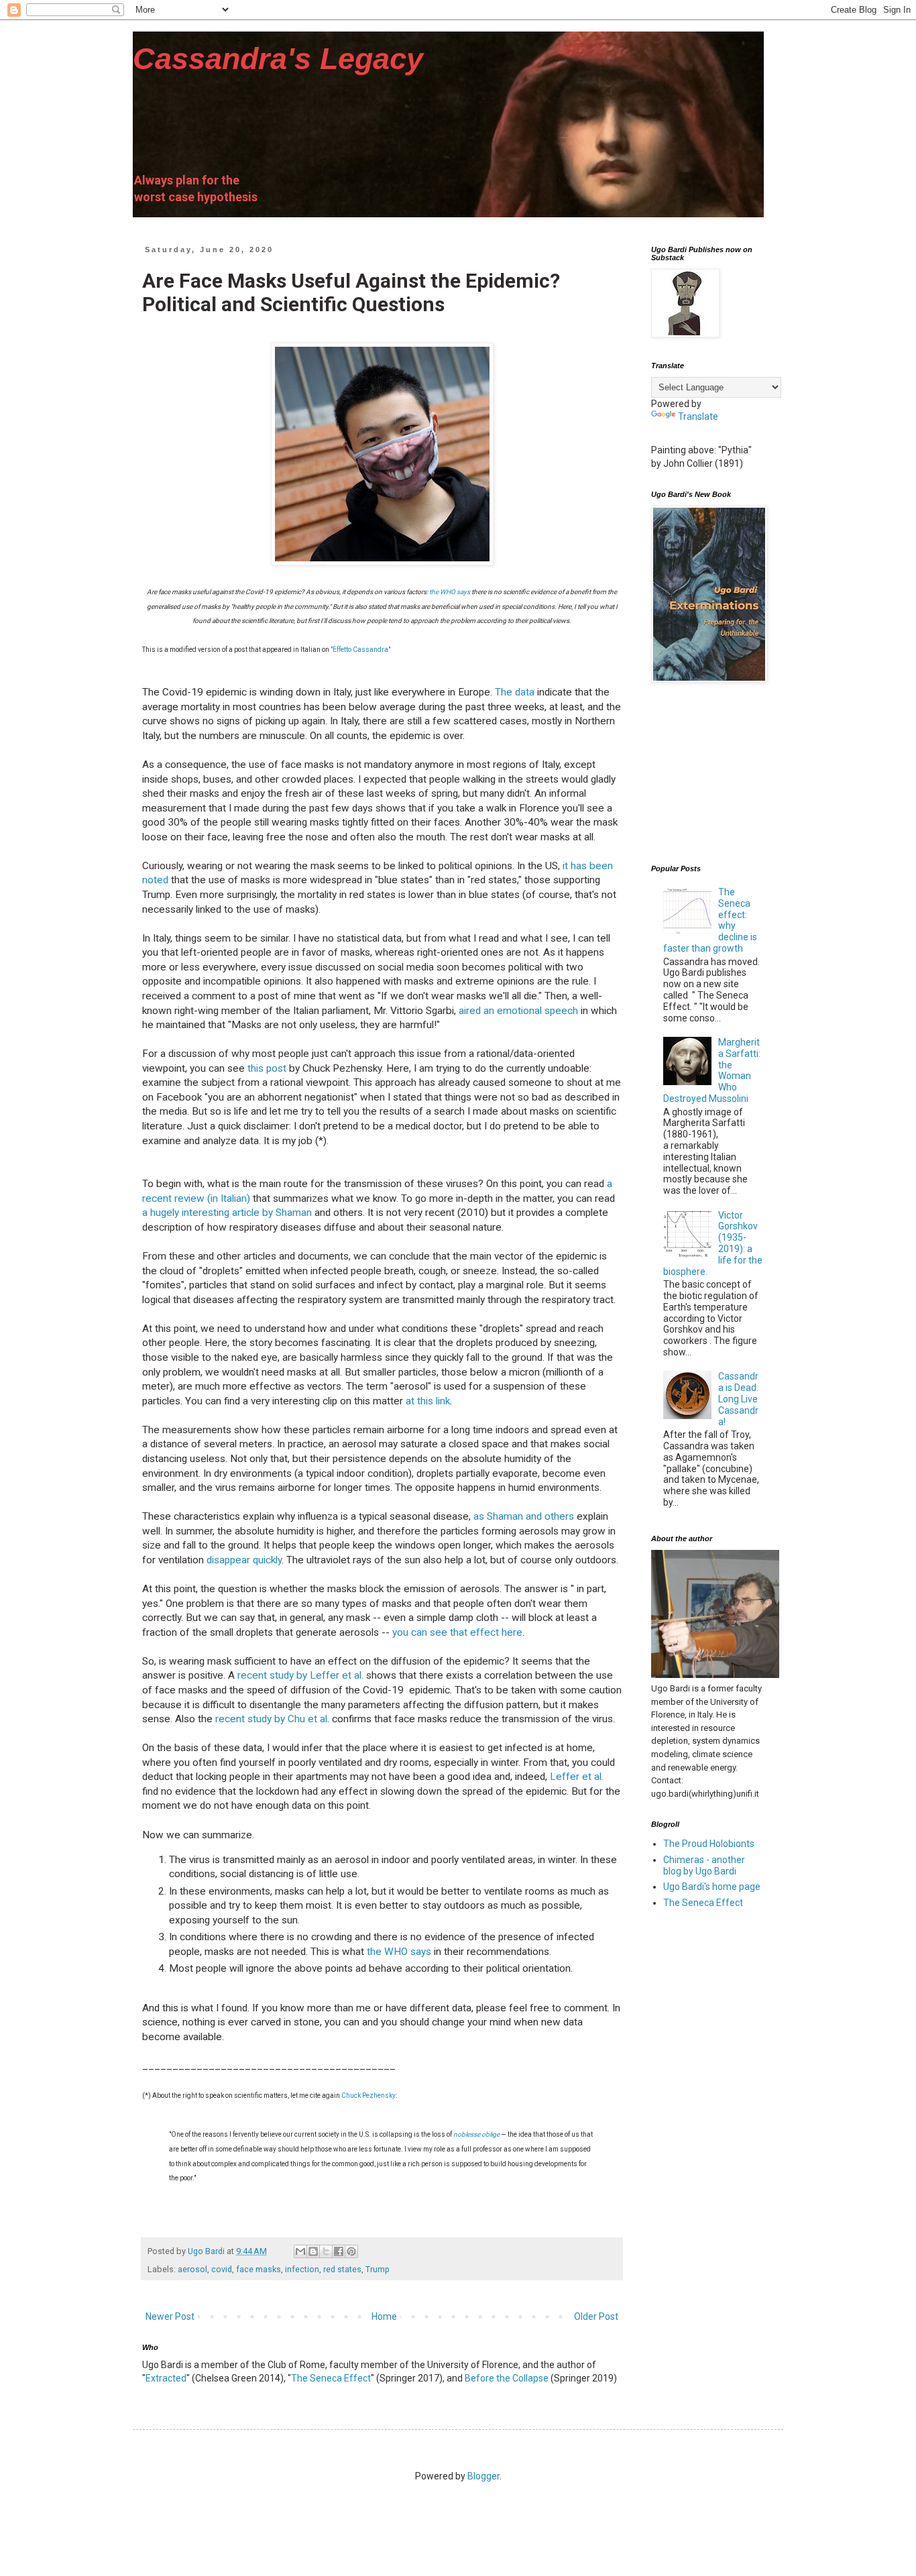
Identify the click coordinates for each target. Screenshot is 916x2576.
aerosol (192, 2269)
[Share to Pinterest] (351, 2251)
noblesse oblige (476, 2134)
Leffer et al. (577, 1777)
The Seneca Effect (331, 2378)
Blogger (483, 2476)
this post (268, 1068)
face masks (259, 2269)
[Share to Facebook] (339, 2251)
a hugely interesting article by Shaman (227, 1213)
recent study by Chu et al (271, 1719)
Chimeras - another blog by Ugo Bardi (704, 1865)
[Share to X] (326, 2251)
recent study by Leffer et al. (302, 1675)
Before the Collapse (507, 2378)
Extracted (166, 2378)
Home (384, 2316)
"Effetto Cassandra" (360, 650)
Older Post (596, 2316)
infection (302, 2269)
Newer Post (170, 2316)
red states (342, 2269)
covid (222, 2269)
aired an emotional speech (518, 1011)
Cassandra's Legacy (278, 59)
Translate (698, 416)
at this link (428, 1401)
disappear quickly (244, 1560)
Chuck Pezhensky (368, 2095)
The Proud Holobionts (709, 1844)
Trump (378, 2269)
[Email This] (300, 2251)
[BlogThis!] (313, 2251)
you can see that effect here (457, 1632)
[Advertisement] (718, 774)
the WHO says (450, 592)
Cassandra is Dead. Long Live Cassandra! (738, 1399)
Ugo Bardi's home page (712, 1887)
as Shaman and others (524, 1516)
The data (515, 692)
